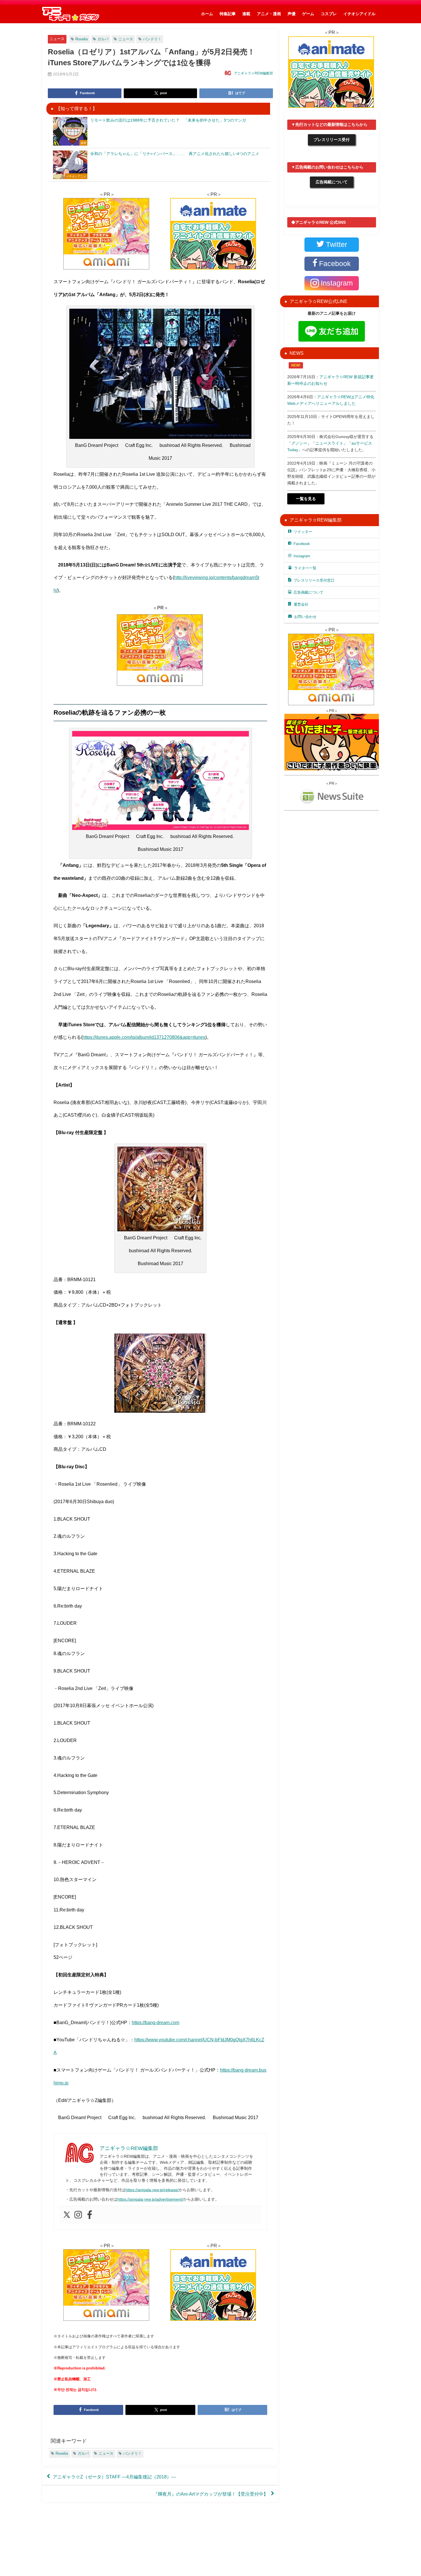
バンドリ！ (152, 39)
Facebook (302, 544)
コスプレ (329, 14)
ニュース (57, 39)
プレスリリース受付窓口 (314, 580)
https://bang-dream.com (156, 2022)
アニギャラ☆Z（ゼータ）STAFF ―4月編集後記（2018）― (114, 2476)
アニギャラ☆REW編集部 (253, 73)
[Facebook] (90, 2215)
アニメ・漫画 (269, 14)
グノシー (299, 443)
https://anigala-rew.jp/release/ (152, 2190)
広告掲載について (332, 182)
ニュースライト (329, 443)
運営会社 (301, 604)
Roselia (81, 39)
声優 (292, 14)
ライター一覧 (305, 568)
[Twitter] (67, 2215)
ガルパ (103, 39)
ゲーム (308, 14)
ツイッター (303, 532)
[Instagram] (78, 2215)
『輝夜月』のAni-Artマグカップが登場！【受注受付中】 (211, 2494)
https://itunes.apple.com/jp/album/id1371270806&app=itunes (144, 1037)
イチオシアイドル (359, 14)
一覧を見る (306, 499)
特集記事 (228, 14)
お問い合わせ (305, 617)
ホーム (207, 14)
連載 (246, 14)
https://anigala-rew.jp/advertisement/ (150, 2199)
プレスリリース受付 (332, 140)
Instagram (302, 556)
